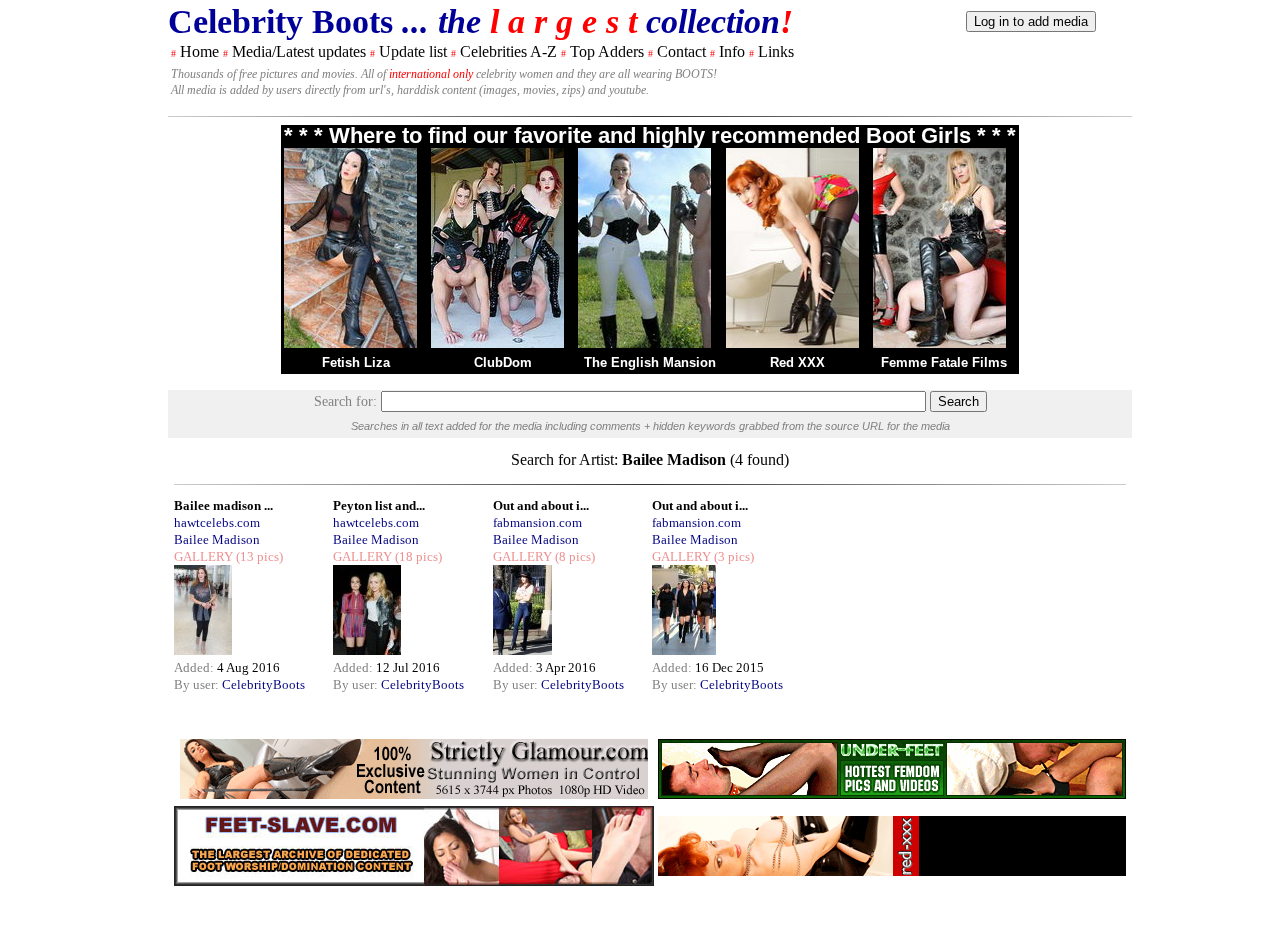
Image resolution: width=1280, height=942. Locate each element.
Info (732, 51)
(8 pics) (573, 556)
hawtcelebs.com (217, 522)
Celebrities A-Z (508, 51)
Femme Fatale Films (944, 362)
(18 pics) (417, 556)
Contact (681, 51)
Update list (413, 51)
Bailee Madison (217, 539)
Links (776, 51)
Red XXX (797, 362)
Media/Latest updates (299, 51)
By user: (198, 684)
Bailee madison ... (223, 505)
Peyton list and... (379, 505)
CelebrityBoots (263, 684)
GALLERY (203, 556)
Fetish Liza (356, 362)
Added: (195, 667)
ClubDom (503, 362)
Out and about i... (541, 505)
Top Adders (607, 51)
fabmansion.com (537, 522)
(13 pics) (258, 556)
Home (199, 51)
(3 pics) (732, 556)
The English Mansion (650, 362)
